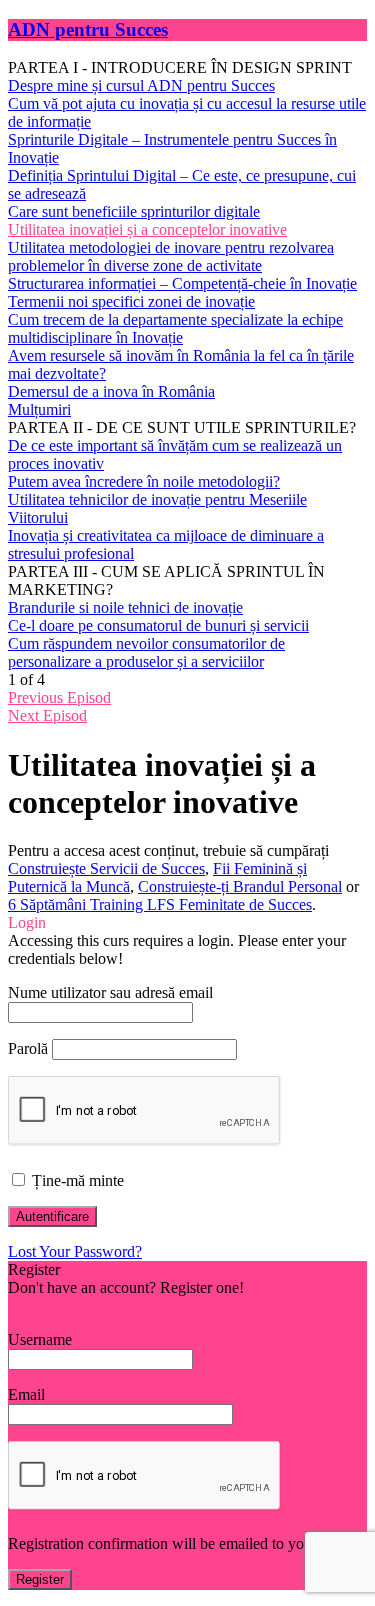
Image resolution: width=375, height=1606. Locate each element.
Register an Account (72, 1305)
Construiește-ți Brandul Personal (240, 886)
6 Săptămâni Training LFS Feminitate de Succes (160, 904)
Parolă (28, 1048)
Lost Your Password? (75, 1251)
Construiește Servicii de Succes (106, 868)
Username (40, 1339)
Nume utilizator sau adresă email (110, 992)
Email (26, 1394)
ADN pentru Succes (88, 29)
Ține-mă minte (76, 1180)
